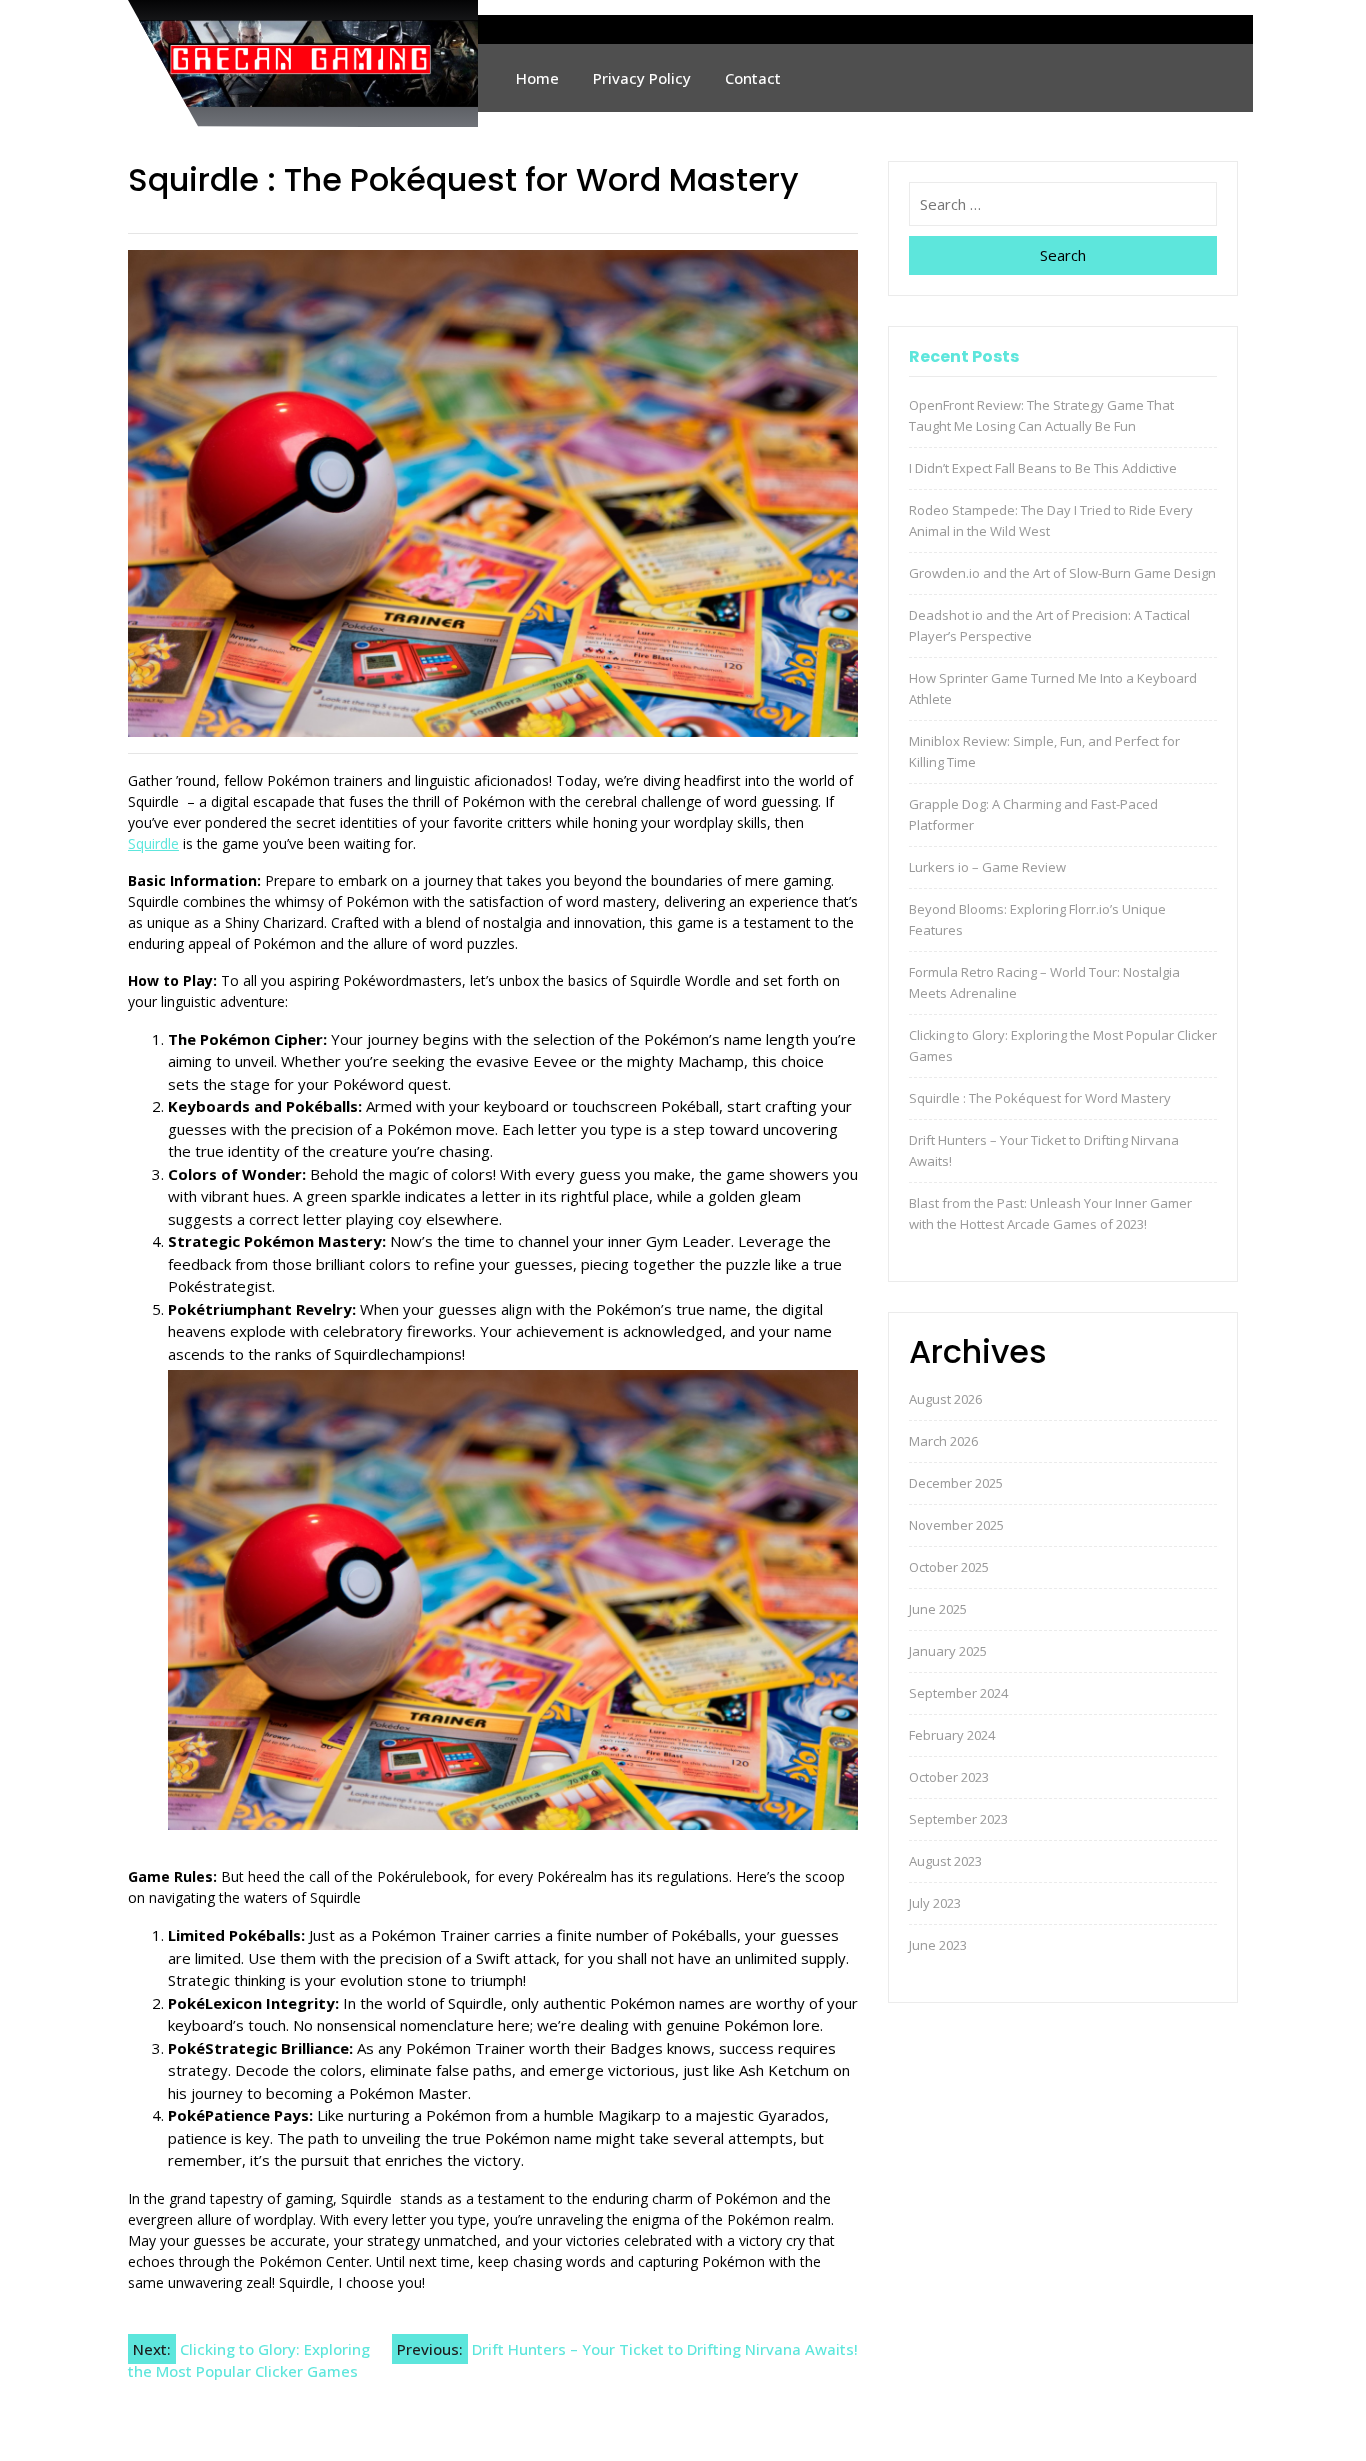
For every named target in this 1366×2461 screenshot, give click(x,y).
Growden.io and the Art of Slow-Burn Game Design (1062, 573)
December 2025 (956, 1483)
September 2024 (958, 1693)
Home (537, 78)
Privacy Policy (642, 78)
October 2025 (949, 1567)
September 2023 (958, 1819)
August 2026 (945, 1399)
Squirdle (153, 843)
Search (1063, 255)
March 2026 (943, 1441)
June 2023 (938, 1945)
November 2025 (956, 1525)
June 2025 (938, 1609)
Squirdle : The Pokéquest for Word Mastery (1040, 1098)
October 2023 (949, 1777)
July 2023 (935, 1903)
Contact (753, 78)
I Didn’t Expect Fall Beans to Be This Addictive (1043, 468)
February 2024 (952, 1735)
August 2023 (945, 1861)
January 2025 (948, 1651)
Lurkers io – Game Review (987, 867)
